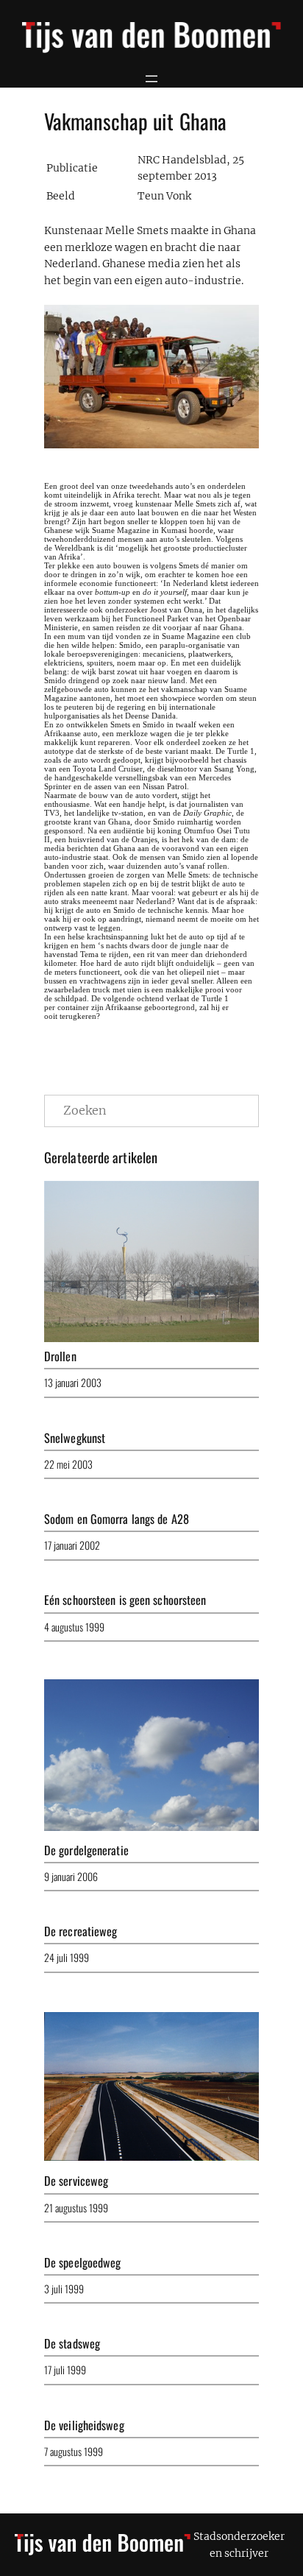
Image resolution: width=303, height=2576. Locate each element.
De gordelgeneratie (86, 1850)
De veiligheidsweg (84, 2425)
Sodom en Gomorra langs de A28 (117, 1519)
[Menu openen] (151, 79)
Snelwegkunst (75, 1438)
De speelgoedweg (83, 2262)
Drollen (60, 1356)
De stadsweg (72, 2343)
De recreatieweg (81, 1931)
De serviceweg (76, 2181)
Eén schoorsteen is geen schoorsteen (125, 1600)
